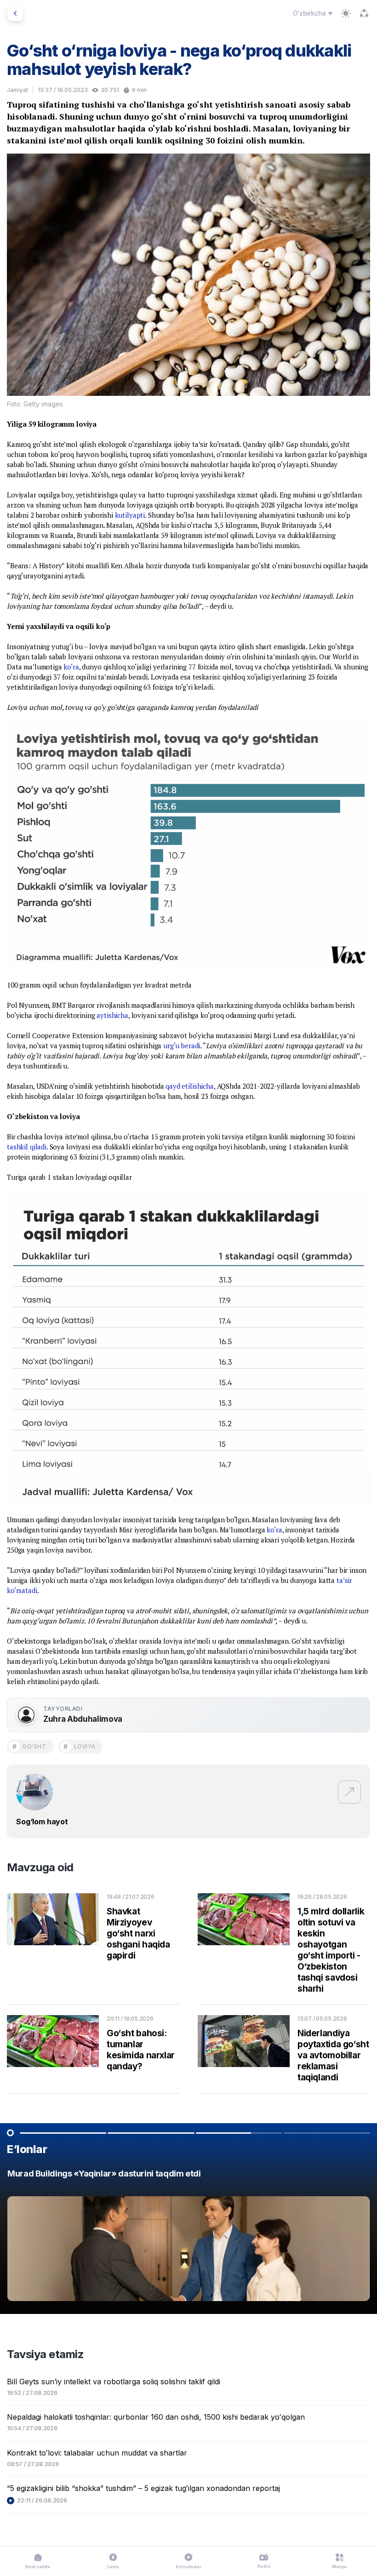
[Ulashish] (364, 13)
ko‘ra (71, 667)
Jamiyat (17, 90)
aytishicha (112, 1015)
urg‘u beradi (182, 1045)
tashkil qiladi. (27, 1147)
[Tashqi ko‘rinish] (346, 13)
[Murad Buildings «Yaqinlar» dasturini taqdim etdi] (188, 2237)
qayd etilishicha (190, 1086)
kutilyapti (130, 515)
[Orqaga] (15, 13)
